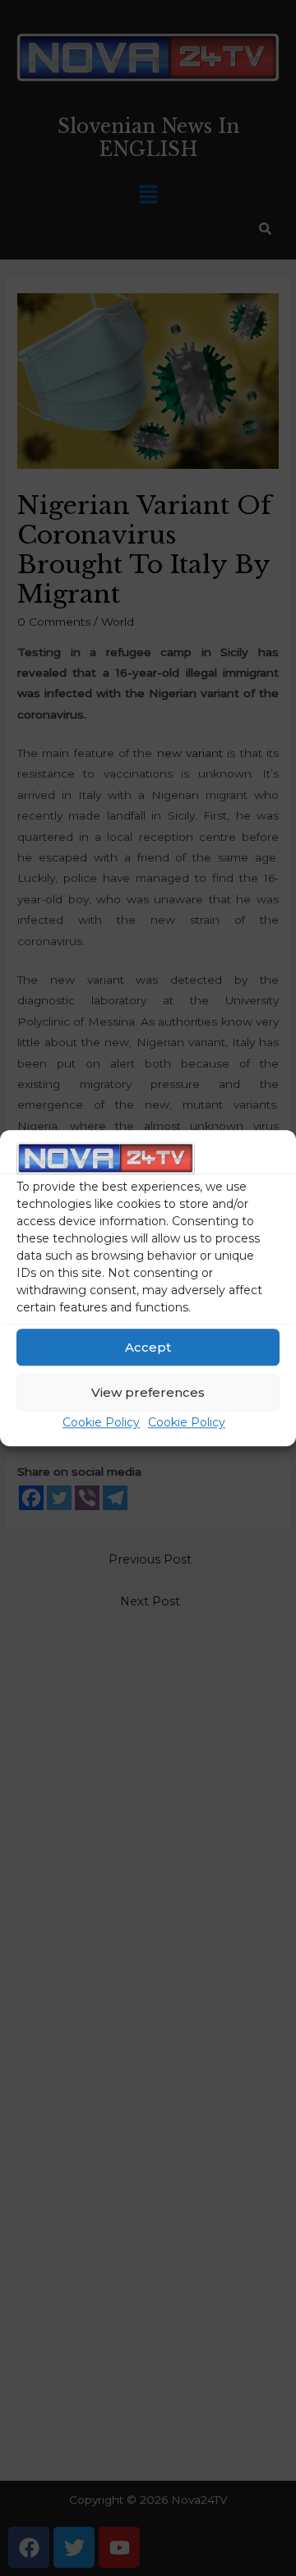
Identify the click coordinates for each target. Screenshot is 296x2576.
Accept (148, 1347)
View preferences (148, 1392)
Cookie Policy (101, 1423)
